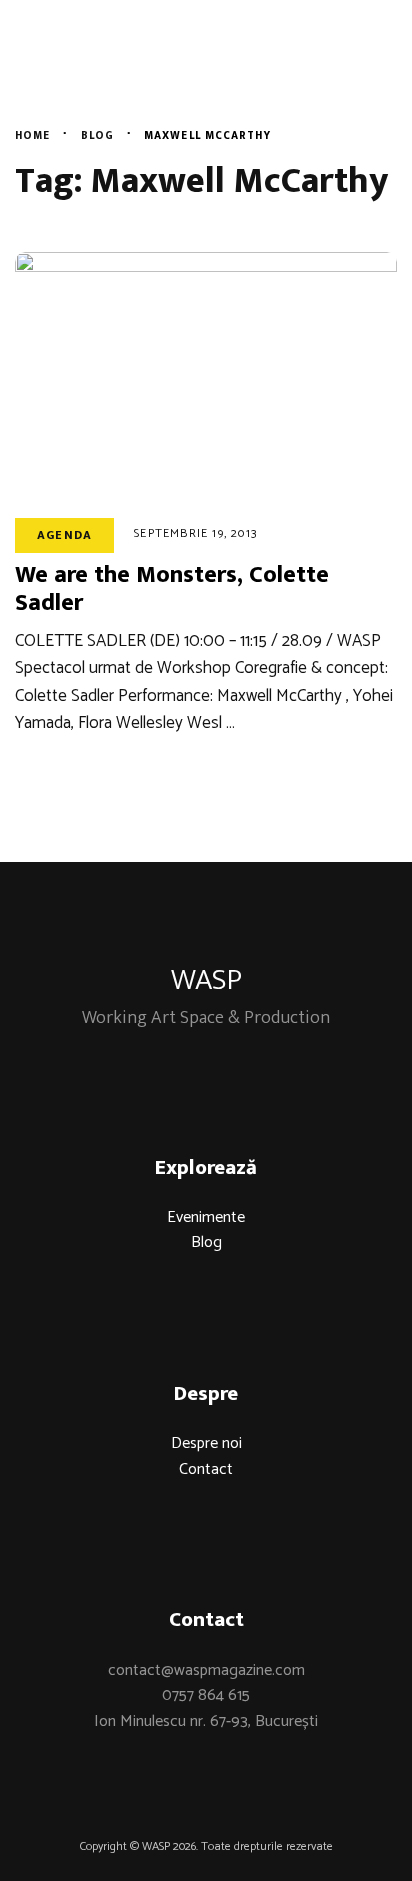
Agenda (64, 535)
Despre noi (206, 1443)
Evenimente (206, 1217)
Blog (206, 1242)
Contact (206, 1469)
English (346, 75)
